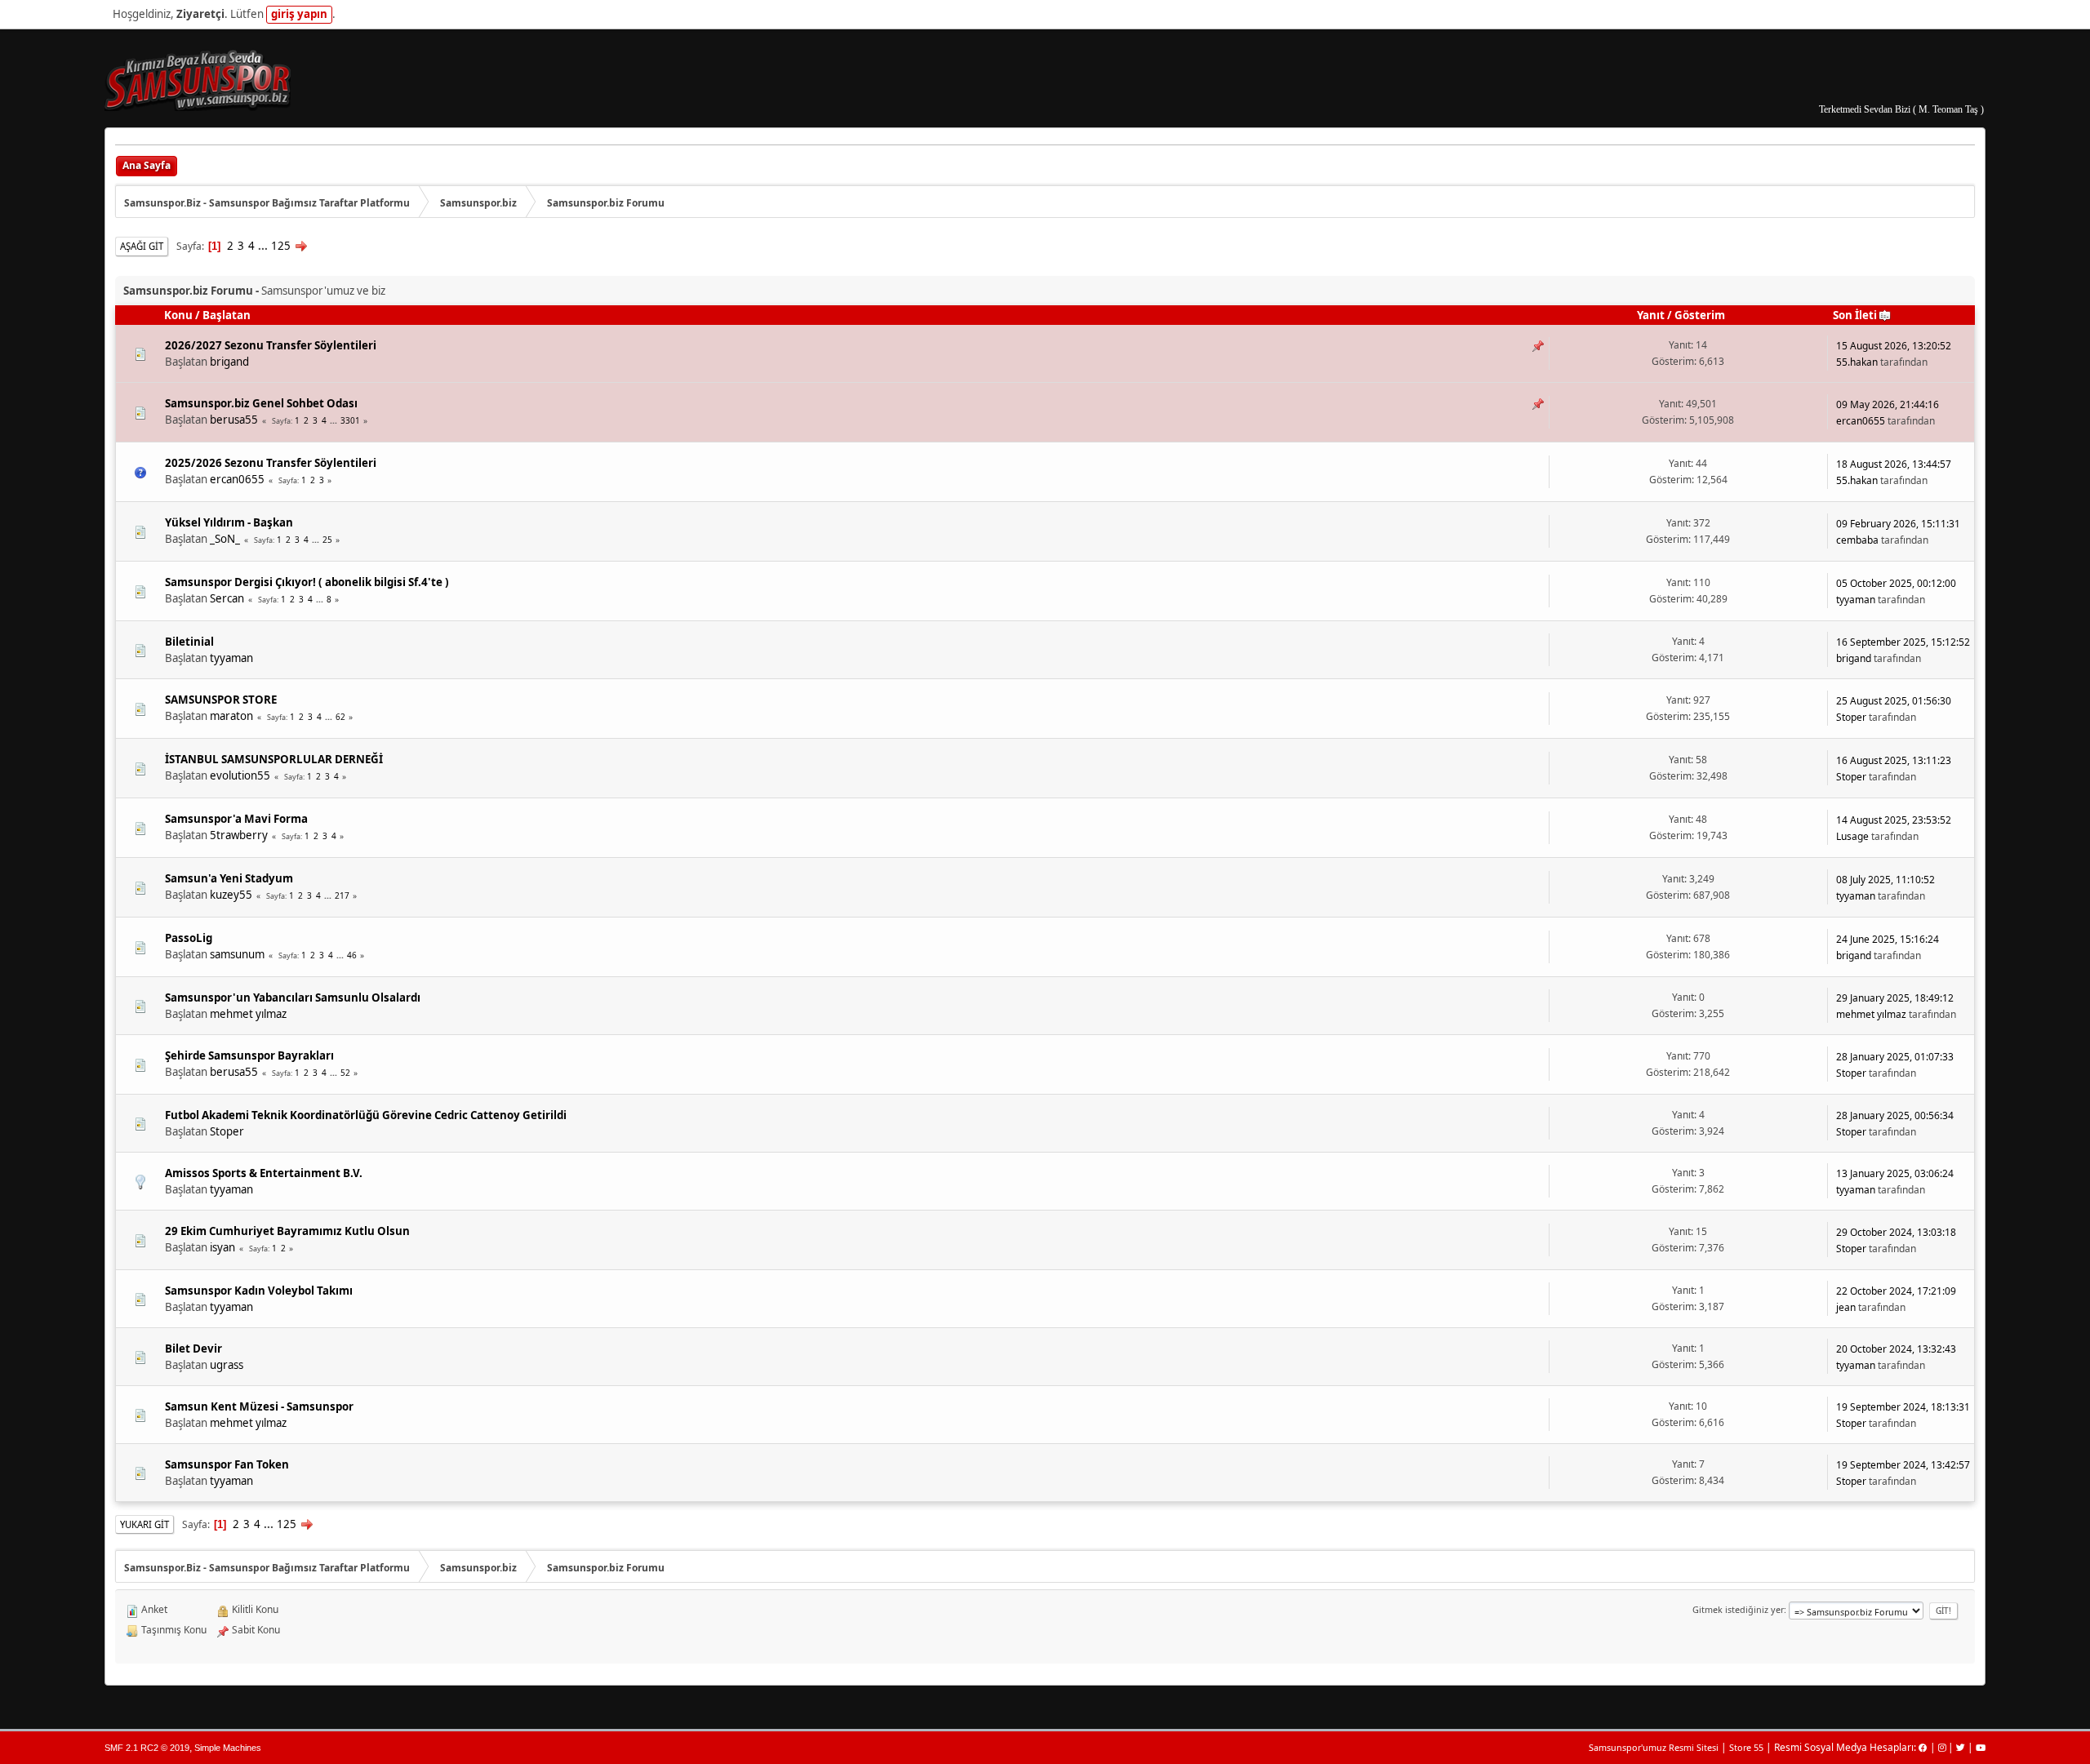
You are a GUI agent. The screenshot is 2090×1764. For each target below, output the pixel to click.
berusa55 (234, 420)
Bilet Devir (193, 1349)
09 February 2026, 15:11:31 (1898, 524)
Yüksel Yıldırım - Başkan (229, 522)
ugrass (227, 1365)
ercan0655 (1861, 421)
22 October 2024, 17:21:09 (1896, 1291)
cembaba (1857, 540)
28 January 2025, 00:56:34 (1895, 1115)
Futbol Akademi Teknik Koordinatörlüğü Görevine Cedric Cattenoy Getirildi (366, 1115)
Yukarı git (145, 1524)
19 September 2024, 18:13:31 (1903, 1407)
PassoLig (189, 938)
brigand (229, 362)
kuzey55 (231, 895)
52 (345, 1073)
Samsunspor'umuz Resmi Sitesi (1654, 1747)
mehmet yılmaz (248, 1014)
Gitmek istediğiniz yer (1738, 1609)
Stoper (1851, 717)
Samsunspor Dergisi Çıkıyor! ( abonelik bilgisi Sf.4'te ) (307, 582)
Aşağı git (142, 246)
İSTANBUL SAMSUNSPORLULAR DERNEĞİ (274, 759)
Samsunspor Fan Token (227, 1464)
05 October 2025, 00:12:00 (1896, 583)
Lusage (1852, 836)
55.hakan (1857, 362)
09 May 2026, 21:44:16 (1888, 404)
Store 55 (1746, 1747)
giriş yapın (299, 14)
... (264, 246)
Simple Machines (228, 1748)
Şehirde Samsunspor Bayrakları (249, 1055)
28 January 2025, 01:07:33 (1895, 1057)
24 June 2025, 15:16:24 (1888, 939)
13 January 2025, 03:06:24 (1895, 1173)
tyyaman (1856, 600)
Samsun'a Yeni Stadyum (229, 878)
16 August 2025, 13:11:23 (1894, 760)
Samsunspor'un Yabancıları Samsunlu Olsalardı (293, 998)
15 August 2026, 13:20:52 (1894, 346)
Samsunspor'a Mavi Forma (236, 819)
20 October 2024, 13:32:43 (1896, 1349)
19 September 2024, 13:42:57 (1903, 1465)
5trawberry (239, 835)
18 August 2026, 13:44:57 (1894, 464)
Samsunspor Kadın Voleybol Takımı (259, 1291)
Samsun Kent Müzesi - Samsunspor (259, 1406)
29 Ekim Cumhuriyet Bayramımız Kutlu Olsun (287, 1231)
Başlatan (227, 315)
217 (342, 895)
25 (327, 540)
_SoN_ (225, 539)
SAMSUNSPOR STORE (221, 700)
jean (1846, 1307)
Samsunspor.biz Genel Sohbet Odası (261, 403)
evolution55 (240, 775)
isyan (222, 1247)
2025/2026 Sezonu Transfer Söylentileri (271, 463)
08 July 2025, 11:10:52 (1885, 880)
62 (340, 717)
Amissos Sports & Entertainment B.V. (264, 1173)
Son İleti (1855, 315)
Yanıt (1651, 315)
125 (281, 246)
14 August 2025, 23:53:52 (1894, 820)
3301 (350, 420)
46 (352, 955)
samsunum (237, 954)
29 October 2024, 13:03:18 (1896, 1232)
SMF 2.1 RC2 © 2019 (147, 1748)
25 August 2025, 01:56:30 (1894, 701)
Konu (178, 315)
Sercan (227, 598)
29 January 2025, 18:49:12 (1895, 998)
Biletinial (189, 642)
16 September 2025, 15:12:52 (1903, 642)
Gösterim (1700, 315)
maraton (231, 716)
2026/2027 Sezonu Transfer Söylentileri (271, 345)
